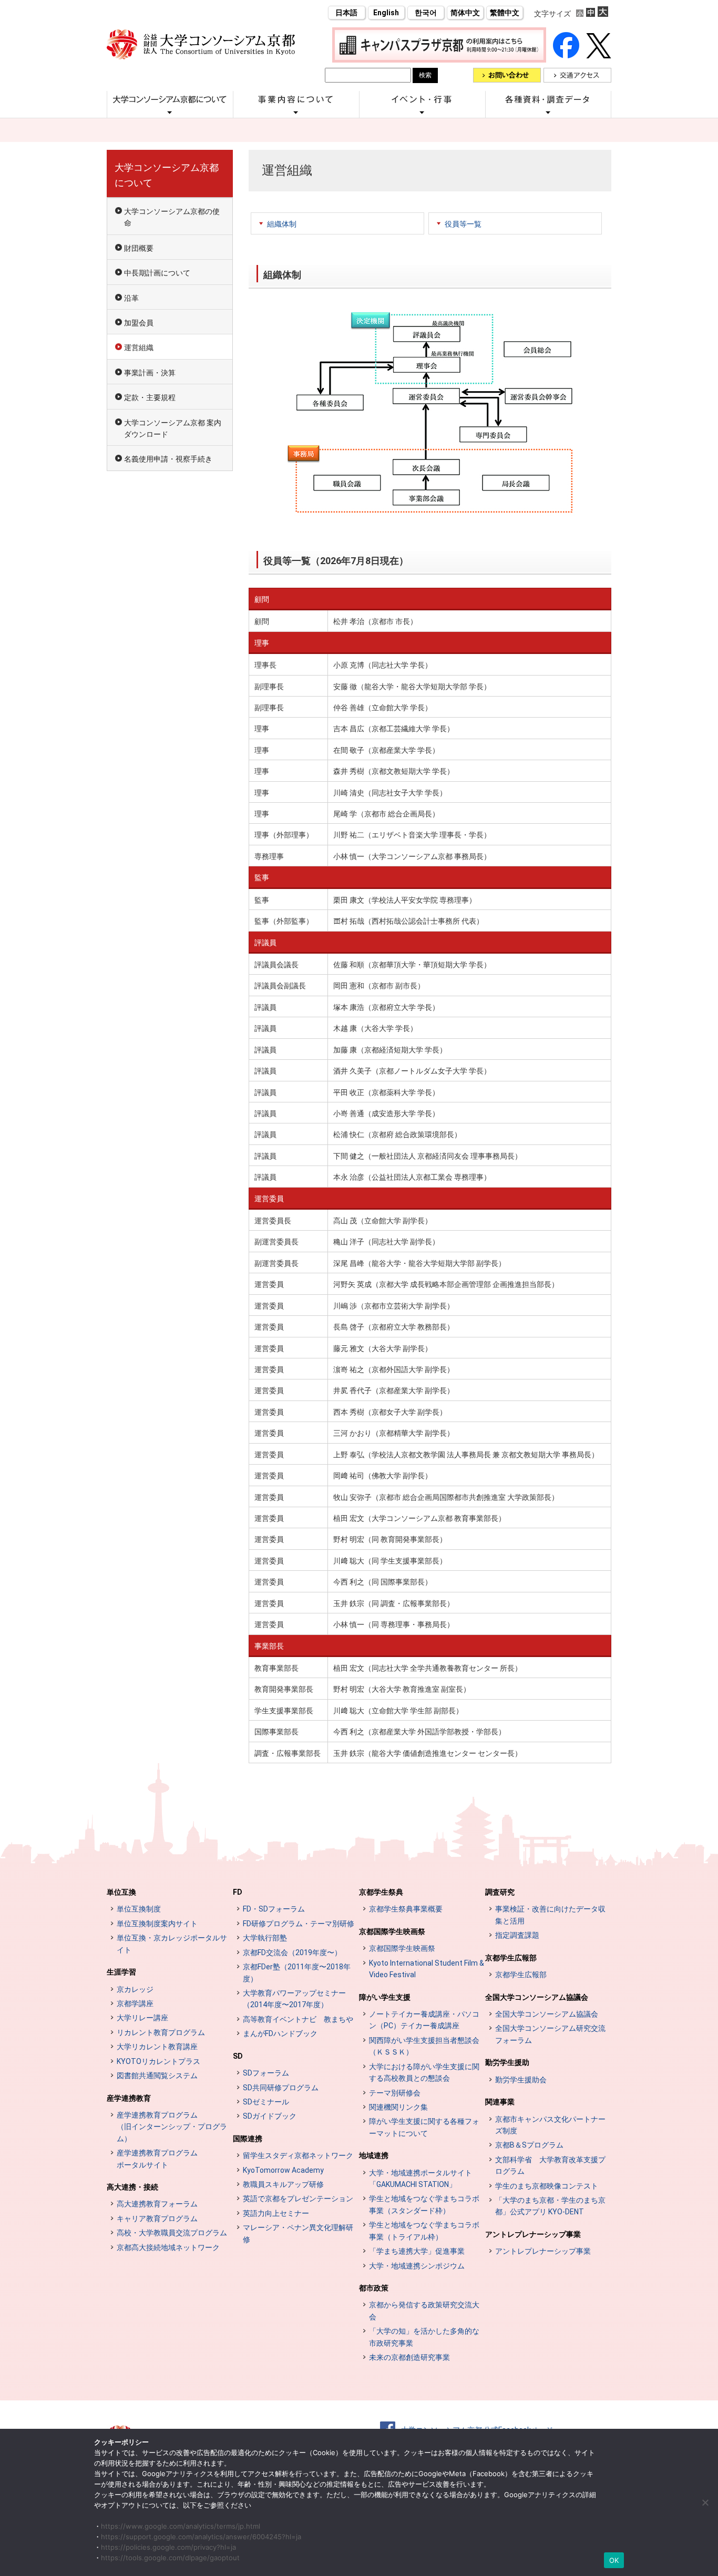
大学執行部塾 (265, 1938)
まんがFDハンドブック (280, 2033)
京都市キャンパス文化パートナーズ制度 (550, 2125)
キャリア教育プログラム (157, 2219)
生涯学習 (121, 1972)
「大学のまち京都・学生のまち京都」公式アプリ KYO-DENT (550, 2206)
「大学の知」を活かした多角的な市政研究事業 (424, 2337)
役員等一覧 (463, 224)
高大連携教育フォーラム (157, 2204)
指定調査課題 (517, 1935)
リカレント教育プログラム (161, 2032)
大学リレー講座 (142, 2018)
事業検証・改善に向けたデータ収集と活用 (550, 1915)
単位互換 (121, 1892)
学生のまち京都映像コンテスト (547, 2186)
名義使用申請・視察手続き (168, 459)
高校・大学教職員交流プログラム (172, 2233)
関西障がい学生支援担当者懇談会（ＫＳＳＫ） (424, 2046)
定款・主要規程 (150, 397)
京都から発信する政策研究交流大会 (424, 2311)
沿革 (131, 298)
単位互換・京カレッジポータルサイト (172, 1944)
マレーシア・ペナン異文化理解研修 (298, 2233)
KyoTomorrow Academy (283, 2170)
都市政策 (374, 2288)
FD (238, 1892)
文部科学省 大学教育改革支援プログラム (550, 2165)
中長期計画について (157, 273)
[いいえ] (705, 2502)
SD (238, 2056)
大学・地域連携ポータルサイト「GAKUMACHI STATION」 (420, 2179)
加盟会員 (139, 323)
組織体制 (282, 224)
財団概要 (139, 248)
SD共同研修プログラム (281, 2088)
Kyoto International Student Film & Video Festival (427, 1969)
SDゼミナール (266, 2102)
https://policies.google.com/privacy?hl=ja (168, 2547)
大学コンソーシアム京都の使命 (172, 217)
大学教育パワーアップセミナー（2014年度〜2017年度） (294, 1999)
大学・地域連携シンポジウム (417, 2266)
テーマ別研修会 (395, 2093)
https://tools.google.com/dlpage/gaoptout (170, 2558)
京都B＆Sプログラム (529, 2145)
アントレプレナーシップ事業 (533, 2234)
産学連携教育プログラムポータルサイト (157, 2159)
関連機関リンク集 (398, 2107)
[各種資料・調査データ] (548, 112)
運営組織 (139, 347)
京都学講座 (135, 2003)
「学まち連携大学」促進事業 (417, 2251)
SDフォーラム (266, 2073)
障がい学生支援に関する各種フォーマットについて (424, 2127)
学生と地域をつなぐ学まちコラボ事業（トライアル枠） (424, 2231)
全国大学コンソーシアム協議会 (537, 1997)
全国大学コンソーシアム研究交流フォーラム (550, 2034)
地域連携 (374, 2155)
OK (614, 2560)
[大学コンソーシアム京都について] (170, 112)
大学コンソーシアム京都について (167, 175)
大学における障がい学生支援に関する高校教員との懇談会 (424, 2072)
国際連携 (248, 2139)
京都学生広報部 (511, 1958)
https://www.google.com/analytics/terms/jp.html (181, 2526)
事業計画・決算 (150, 373)
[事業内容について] (296, 112)
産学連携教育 (129, 2098)
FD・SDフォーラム (274, 1909)
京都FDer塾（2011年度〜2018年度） (297, 1972)
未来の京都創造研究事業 (409, 2357)
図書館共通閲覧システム (157, 2076)
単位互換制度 (139, 1909)
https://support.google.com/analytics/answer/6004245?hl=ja (201, 2537)
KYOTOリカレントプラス (158, 2061)
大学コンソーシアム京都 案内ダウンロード (173, 428)
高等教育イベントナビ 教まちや (298, 2019)
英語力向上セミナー (276, 2213)
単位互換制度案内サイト (157, 1924)
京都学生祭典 (381, 1892)
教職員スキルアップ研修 (283, 2184)
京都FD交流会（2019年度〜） (292, 1953)
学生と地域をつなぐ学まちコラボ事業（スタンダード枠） (424, 2204)
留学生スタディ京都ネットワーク (298, 2155)
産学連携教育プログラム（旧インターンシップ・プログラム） (172, 2127)
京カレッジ (135, 1989)
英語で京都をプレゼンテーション (298, 2199)
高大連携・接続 (132, 2187)
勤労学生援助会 (521, 2080)
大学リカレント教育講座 (157, 2047)
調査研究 (500, 1892)
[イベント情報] (422, 112)
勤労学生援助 (507, 2062)
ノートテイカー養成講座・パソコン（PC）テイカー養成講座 (424, 2020)
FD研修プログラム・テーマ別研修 (299, 1924)
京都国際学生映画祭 (392, 1931)
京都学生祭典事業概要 (406, 1909)
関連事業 (500, 2102)
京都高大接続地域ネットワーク (168, 2247)
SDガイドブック (270, 2116)
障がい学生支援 (385, 1997)
